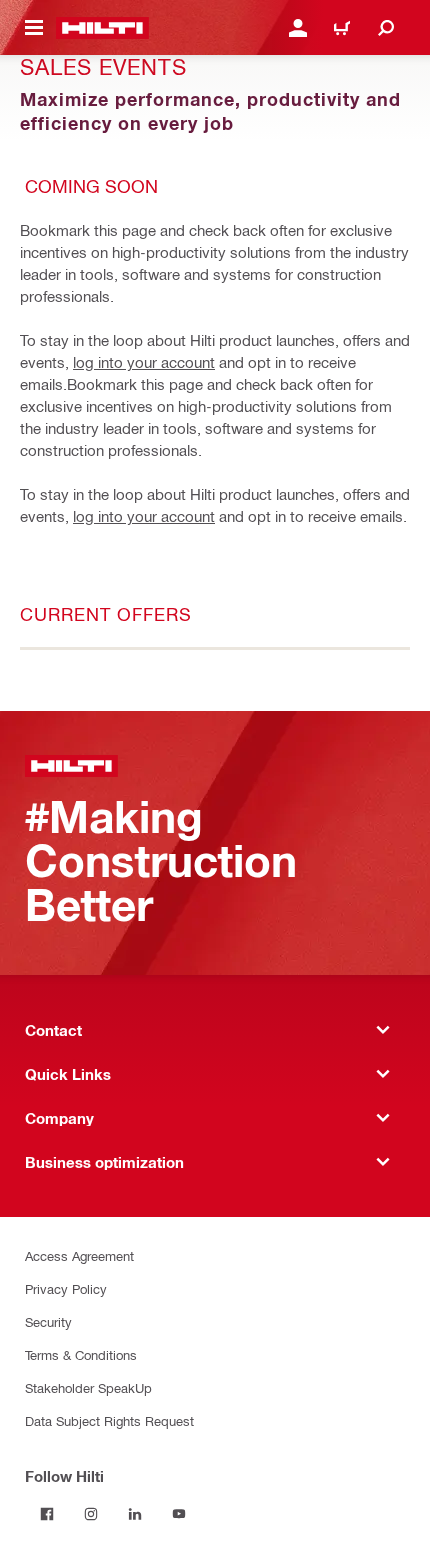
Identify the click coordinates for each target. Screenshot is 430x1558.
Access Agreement (79, 1255)
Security (48, 1321)
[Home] (102, 28)
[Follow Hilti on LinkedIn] (135, 1514)
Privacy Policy (66, 1288)
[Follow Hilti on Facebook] (47, 1514)
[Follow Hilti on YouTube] (179, 1514)
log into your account (144, 362)
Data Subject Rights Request (109, 1420)
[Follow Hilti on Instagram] (91, 1514)
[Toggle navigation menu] (34, 28)
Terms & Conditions (81, 1354)
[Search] (386, 28)
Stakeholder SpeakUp (88, 1387)
